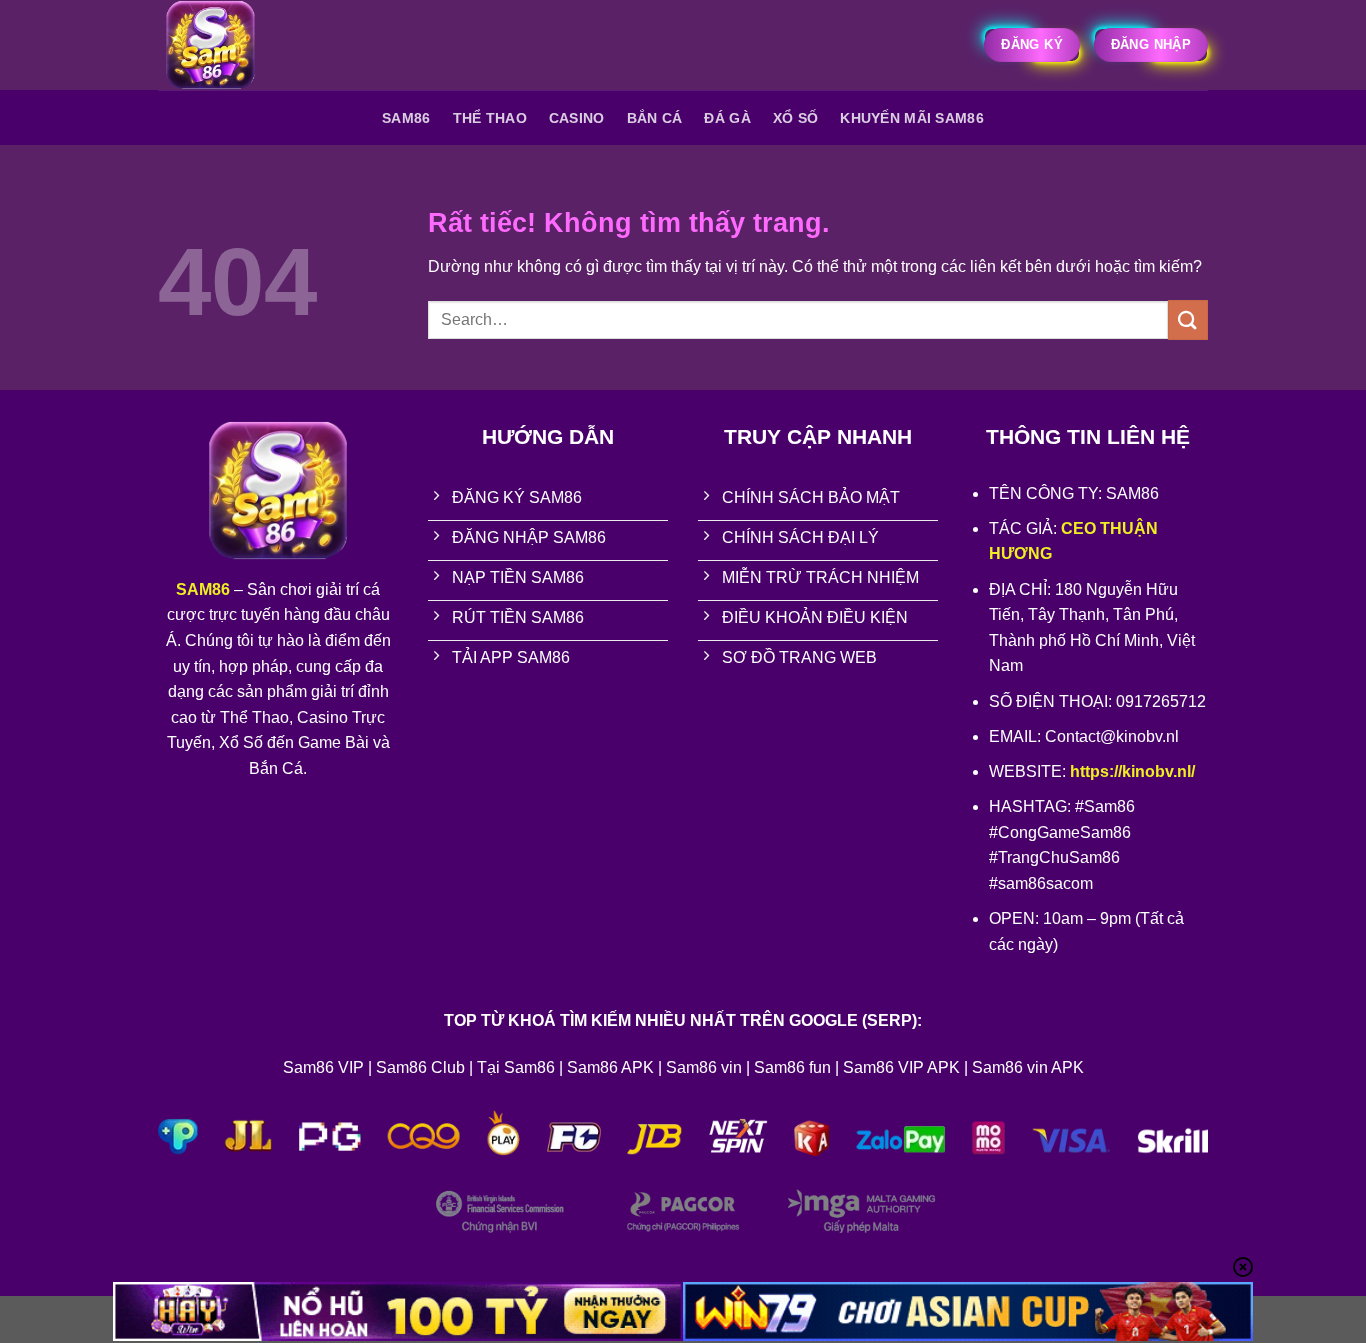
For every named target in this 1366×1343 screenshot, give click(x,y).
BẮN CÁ (655, 118)
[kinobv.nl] (258, 45)
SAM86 (406, 118)
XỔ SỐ (795, 118)
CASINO (577, 118)
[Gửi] (1188, 319)
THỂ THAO (490, 118)
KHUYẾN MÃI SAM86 (912, 118)
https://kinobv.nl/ (1132, 771)
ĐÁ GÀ (727, 118)
